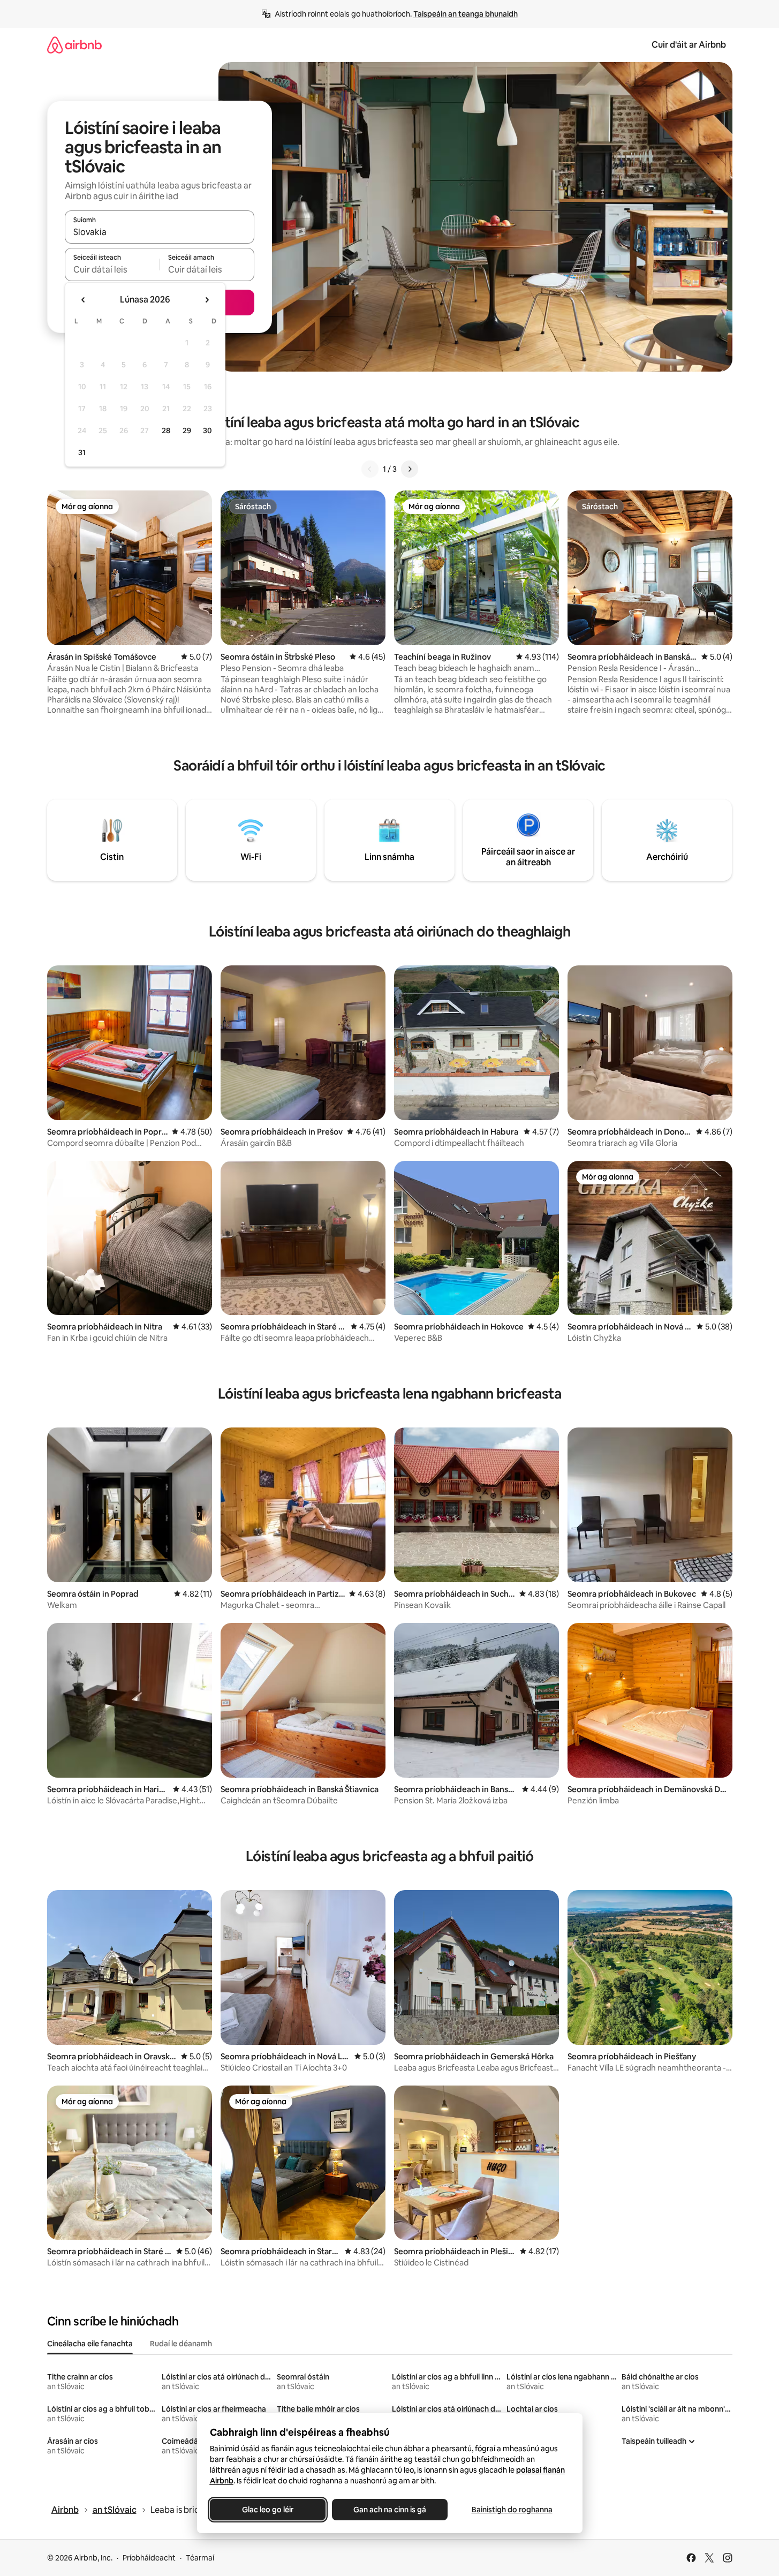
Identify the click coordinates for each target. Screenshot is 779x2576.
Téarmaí (200, 2558)
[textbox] (112, 269)
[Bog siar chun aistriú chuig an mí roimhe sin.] (84, 300)
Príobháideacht (149, 2558)
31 (82, 452)
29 (187, 430)
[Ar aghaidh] (410, 469)
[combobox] (160, 232)
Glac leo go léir (268, 2510)
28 (166, 430)
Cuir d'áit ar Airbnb (689, 45)
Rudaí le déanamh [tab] (181, 2344)
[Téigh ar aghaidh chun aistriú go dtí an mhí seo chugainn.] (207, 300)
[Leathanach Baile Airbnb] (74, 45)
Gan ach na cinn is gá (390, 2510)
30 (207, 430)
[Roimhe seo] (370, 469)
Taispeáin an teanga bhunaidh (466, 14)
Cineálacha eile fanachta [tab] (90, 2344)
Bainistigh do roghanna (512, 2510)
